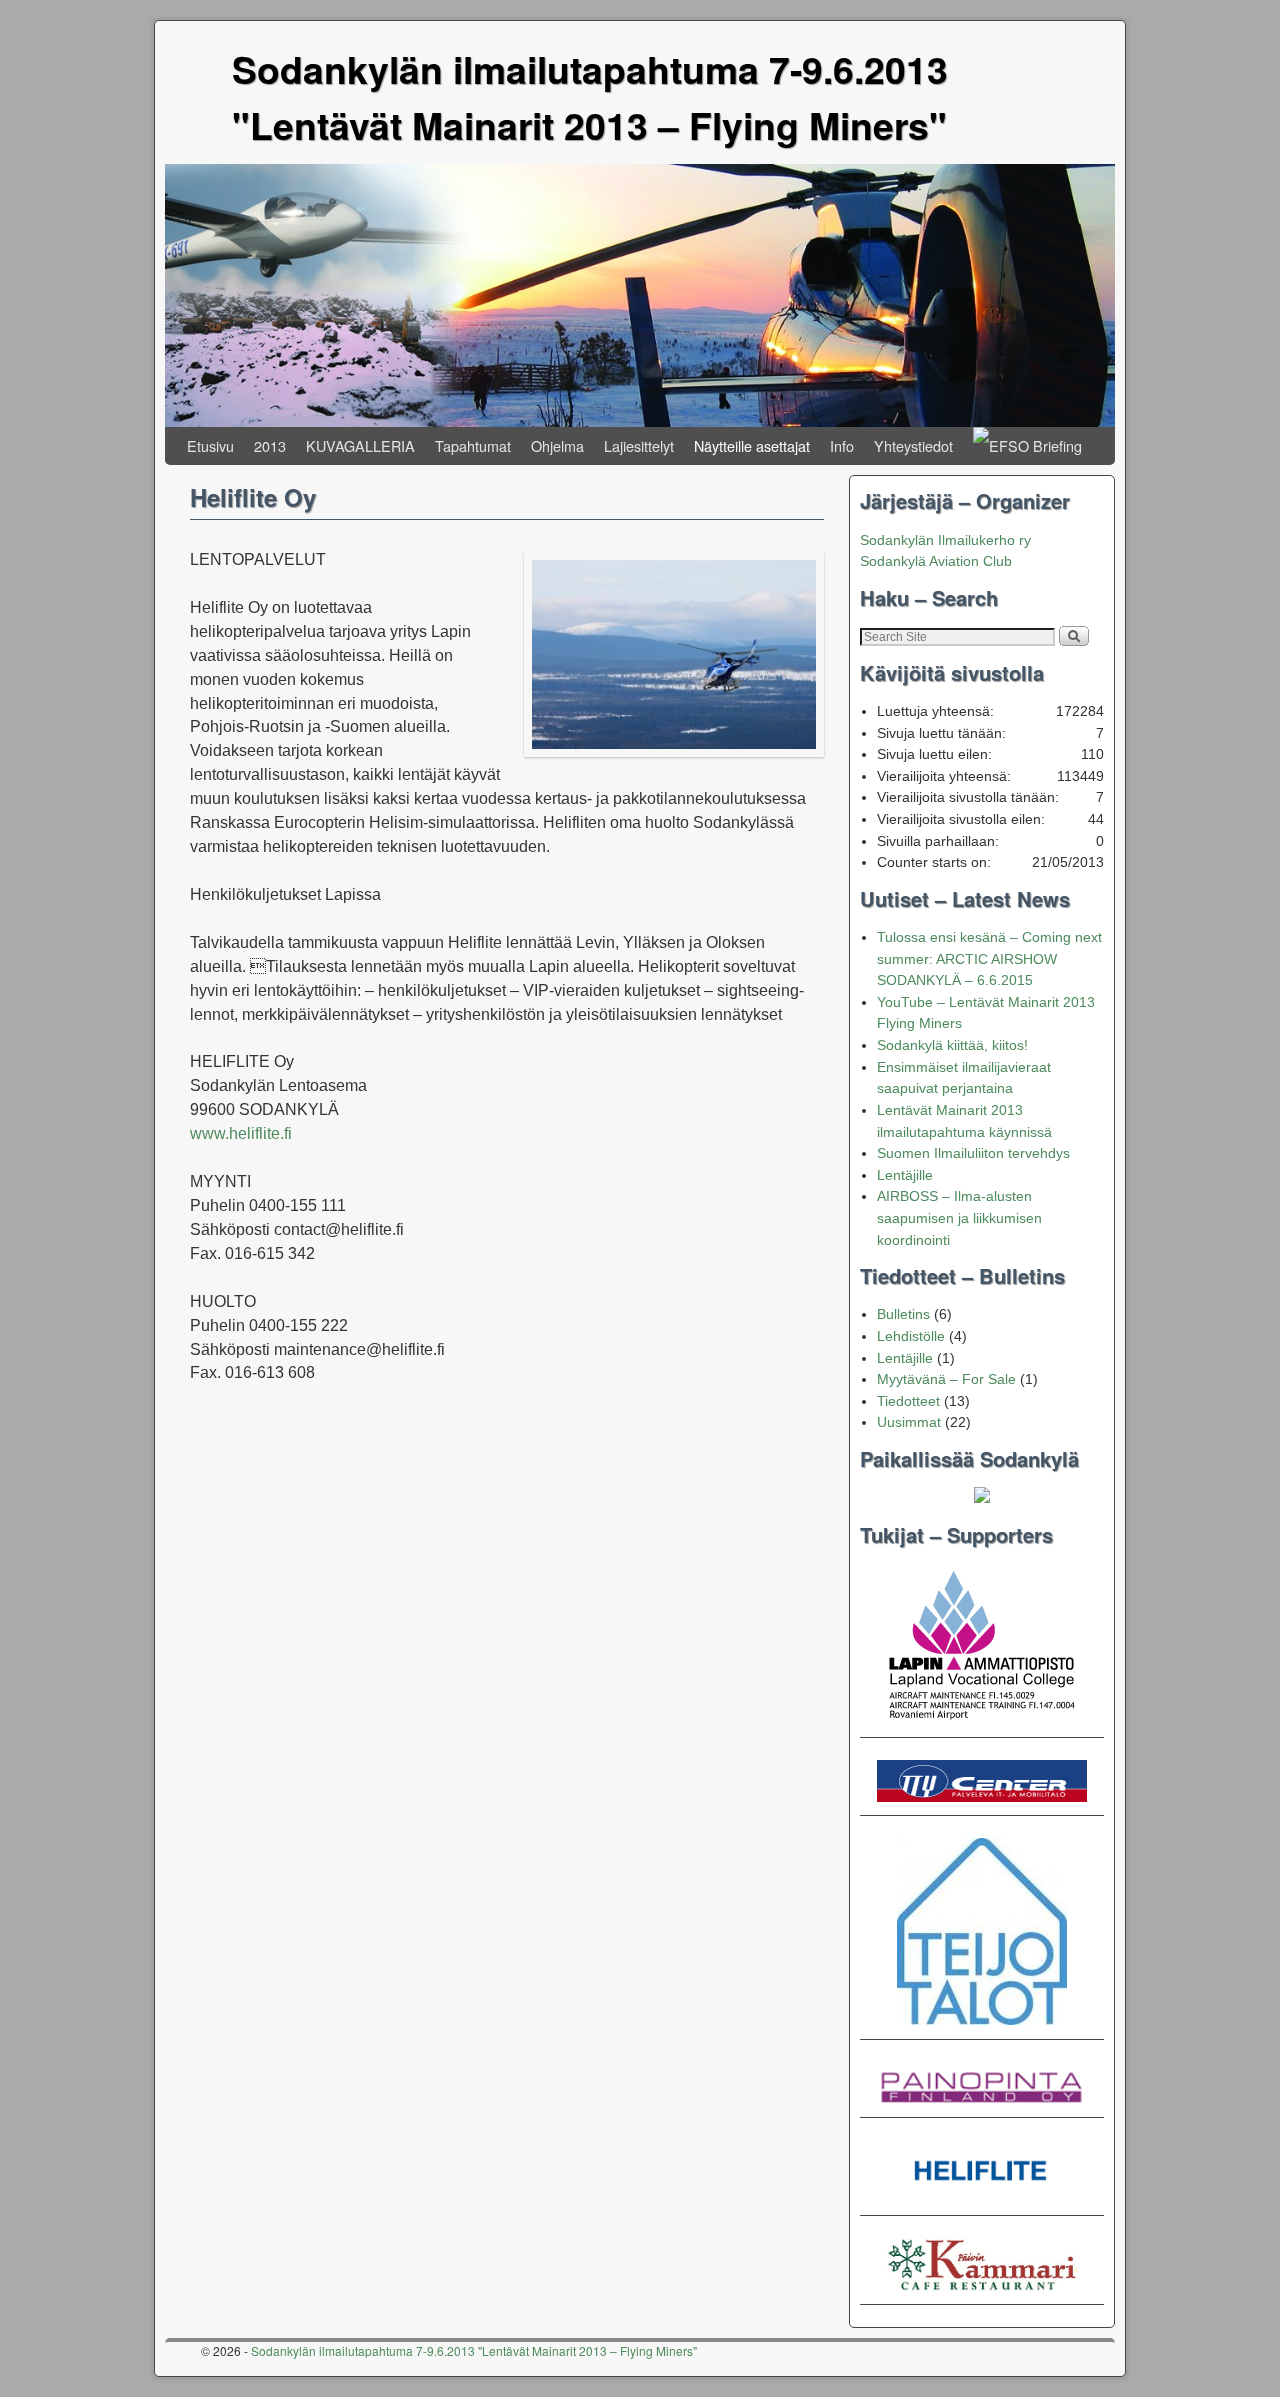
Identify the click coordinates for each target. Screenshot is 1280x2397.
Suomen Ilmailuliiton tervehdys (973, 1153)
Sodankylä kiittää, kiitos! (952, 1045)
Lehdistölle (911, 1336)
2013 (270, 445)
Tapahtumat (473, 445)
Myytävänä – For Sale (946, 1379)
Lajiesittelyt (639, 445)
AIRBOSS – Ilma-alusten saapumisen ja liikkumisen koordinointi (959, 1217)
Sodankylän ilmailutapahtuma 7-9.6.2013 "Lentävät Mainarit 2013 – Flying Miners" (474, 2350)
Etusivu (210, 445)
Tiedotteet (908, 1401)
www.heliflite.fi (241, 1133)
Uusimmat (909, 1422)
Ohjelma (557, 445)
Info (842, 445)
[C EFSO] (1027, 446)
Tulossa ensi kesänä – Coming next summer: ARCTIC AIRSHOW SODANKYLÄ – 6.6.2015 (989, 958)
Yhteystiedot (913, 445)
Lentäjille (905, 1175)
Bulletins (903, 1314)
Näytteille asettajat (752, 445)
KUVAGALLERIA (360, 445)
